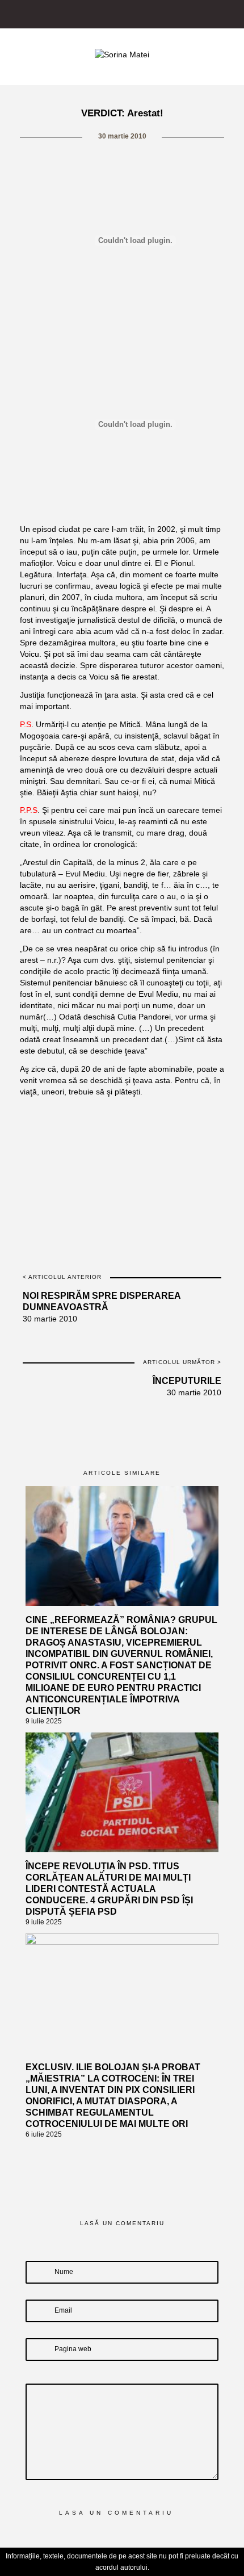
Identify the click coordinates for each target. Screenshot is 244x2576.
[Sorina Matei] (122, 54)
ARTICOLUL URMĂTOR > (182, 1362)
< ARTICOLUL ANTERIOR (62, 1277)
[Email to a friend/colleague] (172, 1119)
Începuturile (187, 1381)
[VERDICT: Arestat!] (73, 1119)
